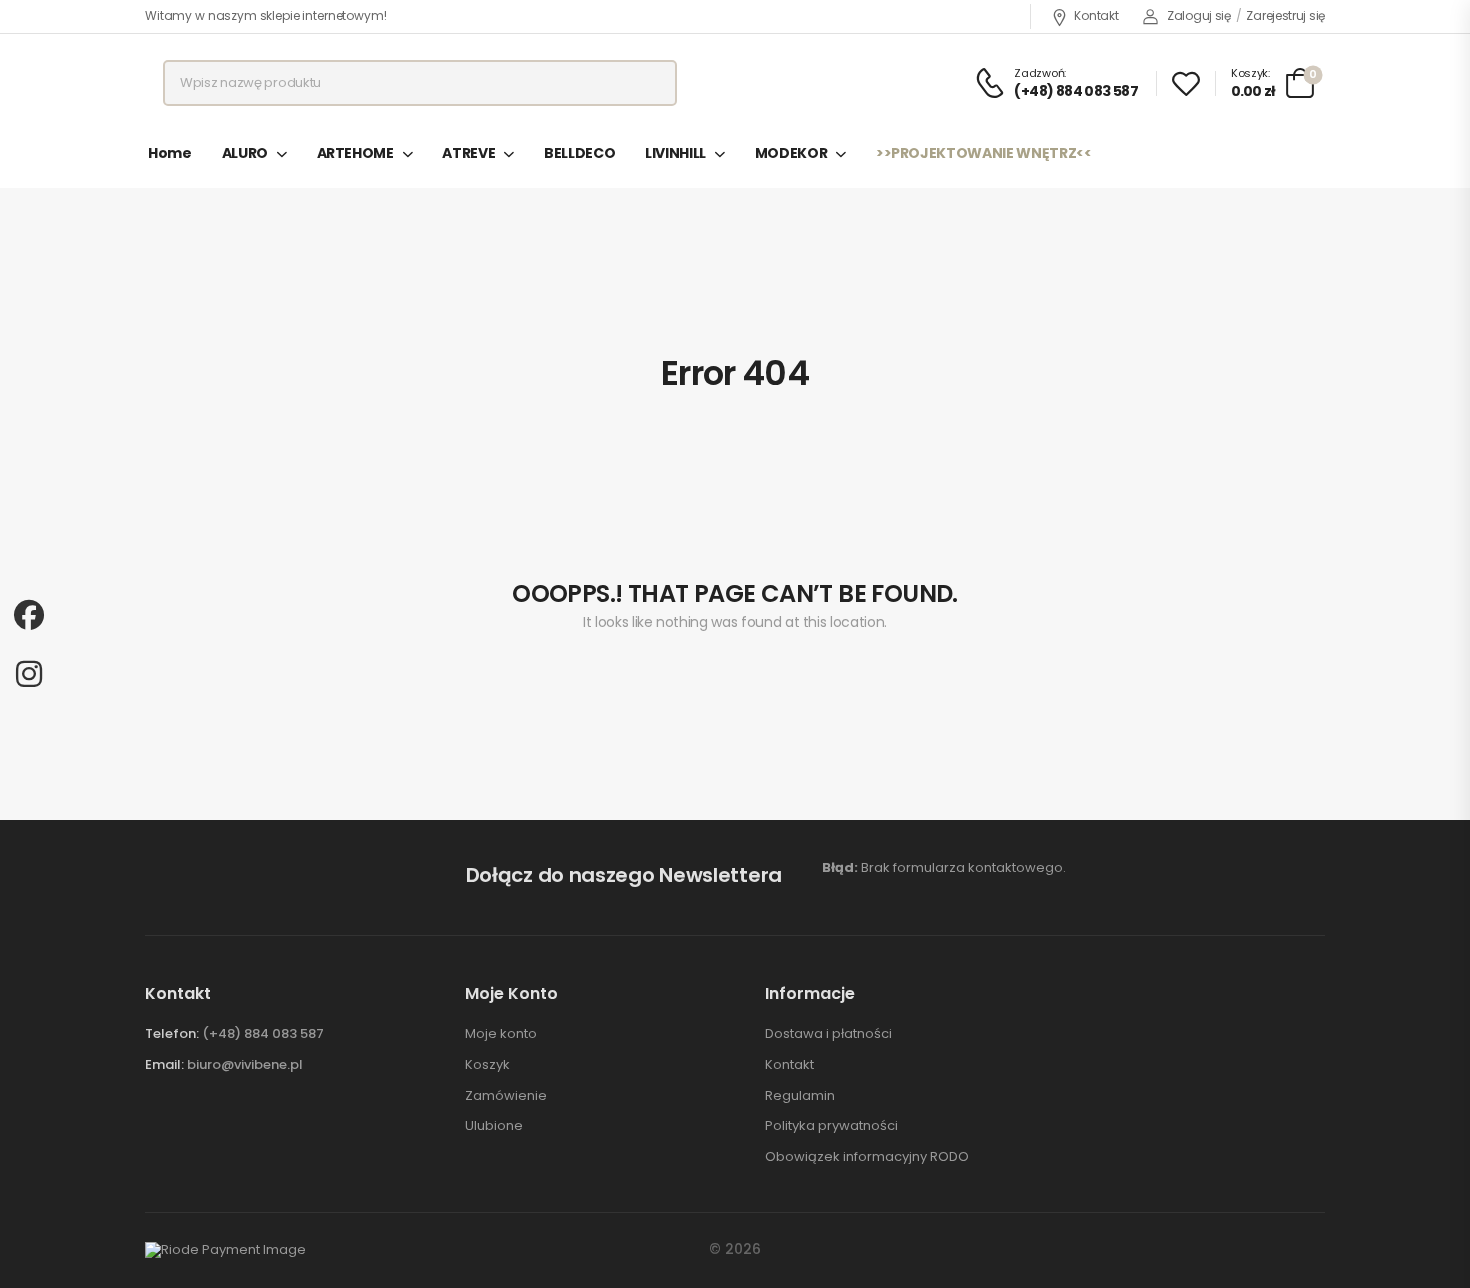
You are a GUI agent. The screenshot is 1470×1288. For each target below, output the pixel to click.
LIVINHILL (675, 153)
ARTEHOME (355, 153)
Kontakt (1096, 15)
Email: (164, 1064)
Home (170, 153)
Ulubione (494, 1126)
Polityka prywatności (831, 1126)
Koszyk (487, 1065)
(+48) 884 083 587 (263, 1033)
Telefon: (172, 1033)
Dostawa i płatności (828, 1034)
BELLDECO (579, 153)
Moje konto (501, 1034)
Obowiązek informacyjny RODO (867, 1157)
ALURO (245, 153)
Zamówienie (506, 1096)
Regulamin (800, 1096)
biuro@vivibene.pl (245, 1064)
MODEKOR (791, 153)
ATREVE (468, 153)
